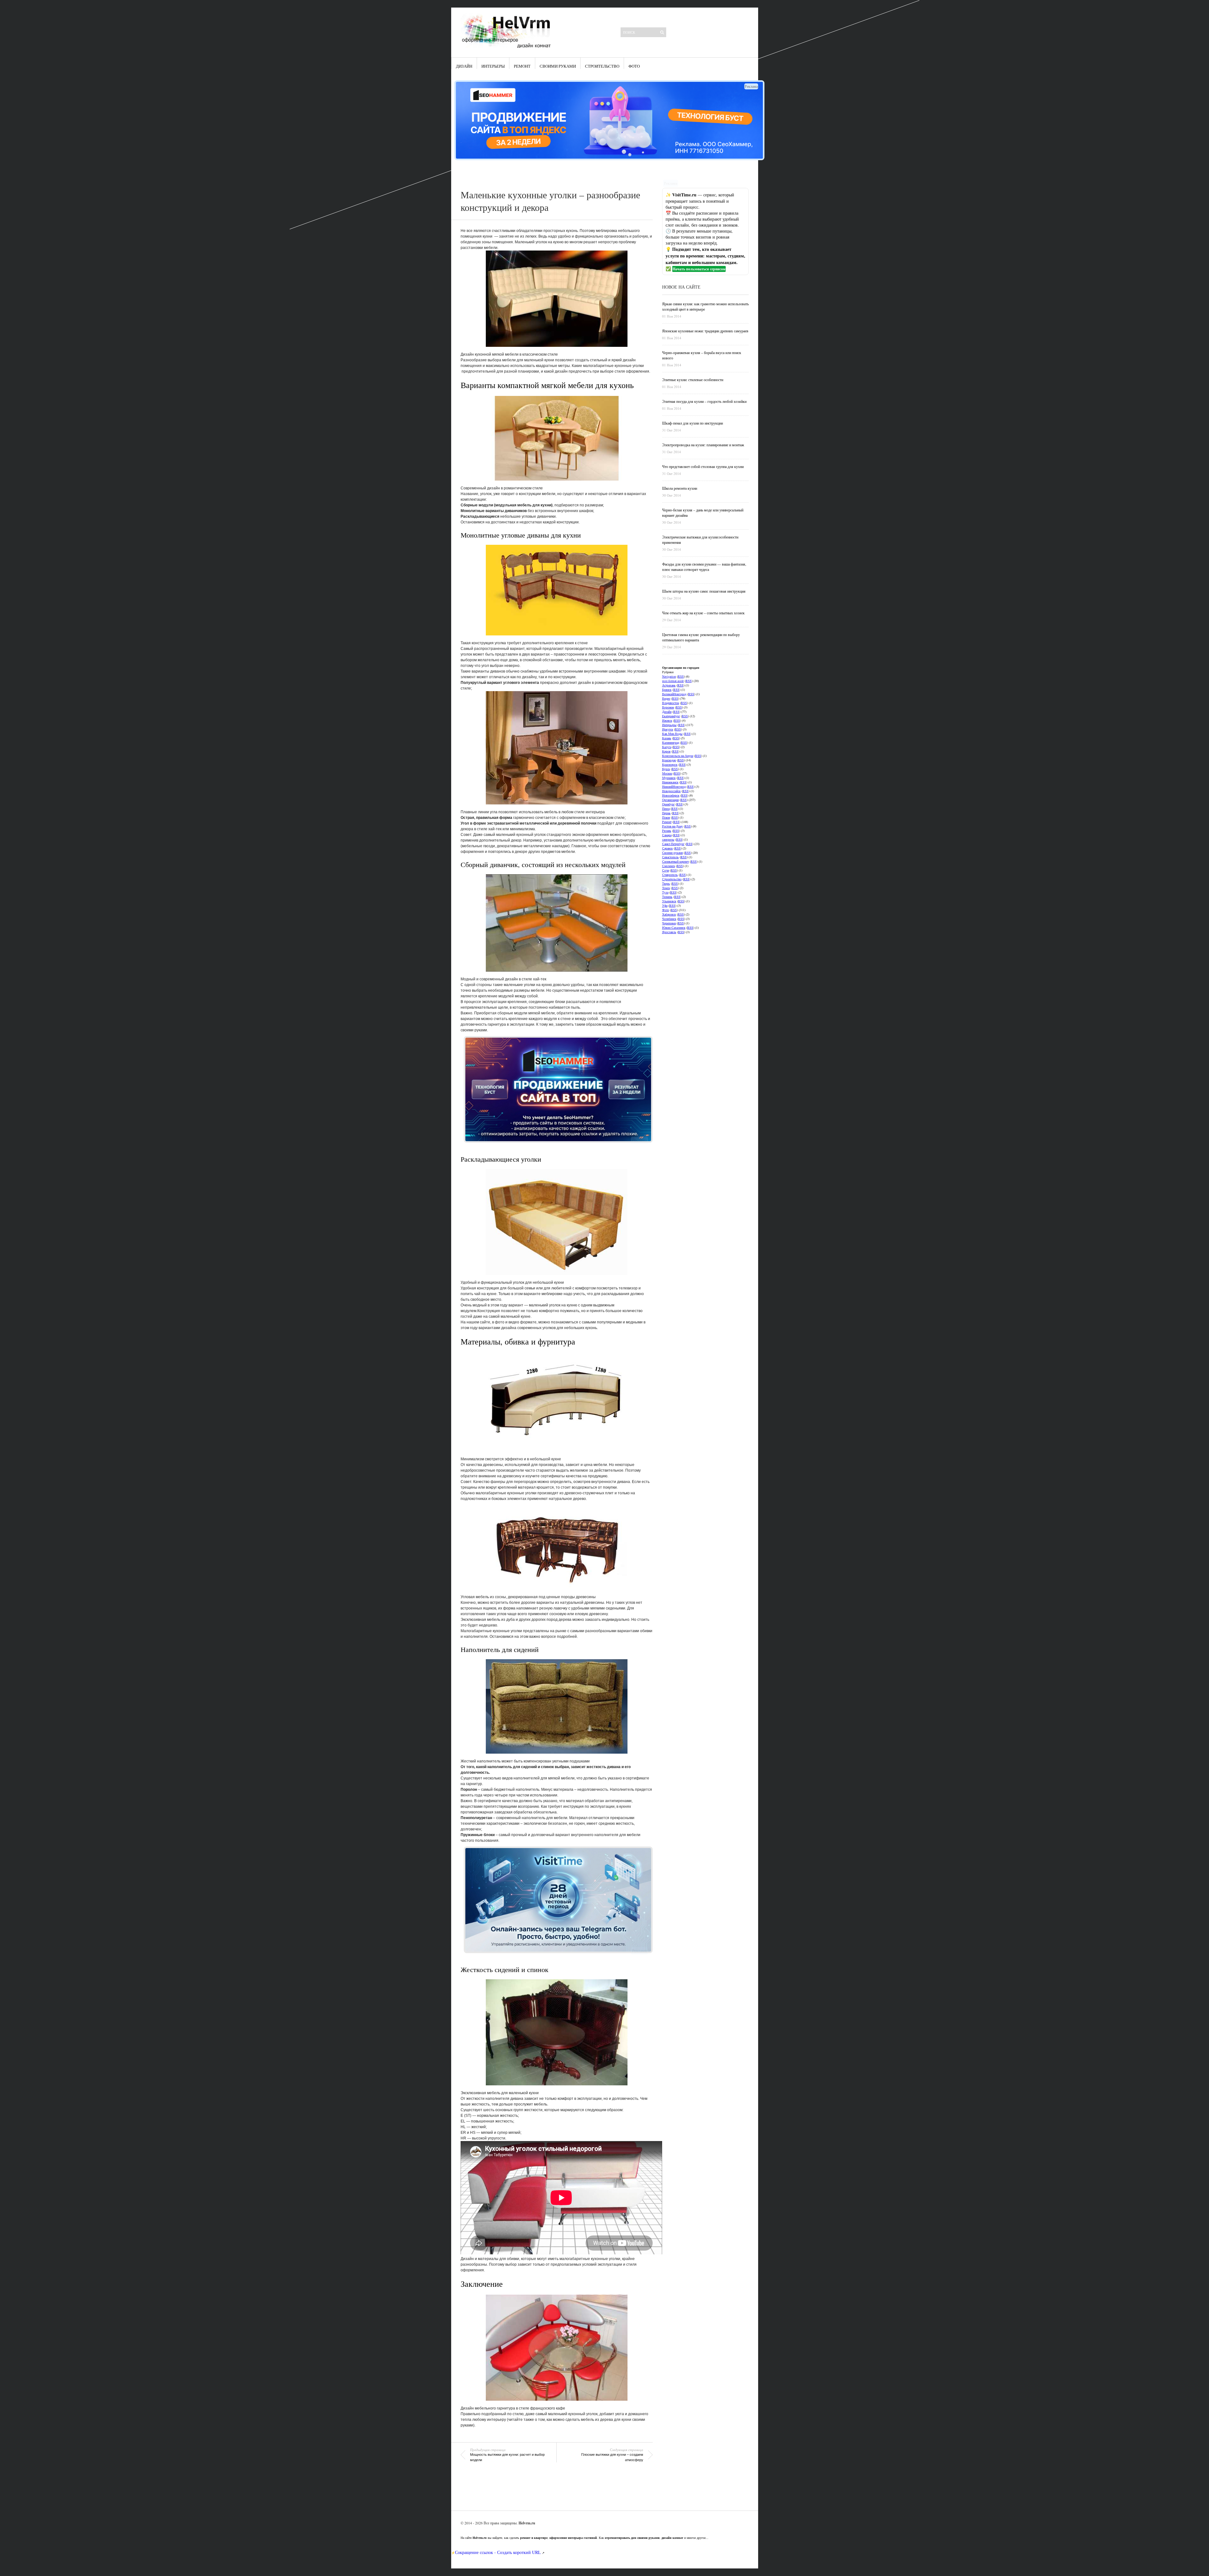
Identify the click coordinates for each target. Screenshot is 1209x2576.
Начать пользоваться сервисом (699, 269)
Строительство (602, 66)
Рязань (667, 831)
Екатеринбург (671, 716)
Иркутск (668, 729)
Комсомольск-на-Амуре (678, 756)
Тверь (666, 883)
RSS (681, 676)
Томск (666, 888)
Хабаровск (669, 914)
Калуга (667, 747)
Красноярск (670, 764)
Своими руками (558, 66)
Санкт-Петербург (673, 844)
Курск (666, 769)
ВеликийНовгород (674, 694)
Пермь (666, 813)
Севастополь (670, 857)
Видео (666, 698)
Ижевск (667, 720)
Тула (665, 892)
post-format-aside (673, 681)
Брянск (667, 690)
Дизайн (464, 66)
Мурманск (669, 778)
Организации (670, 800)
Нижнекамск (670, 782)
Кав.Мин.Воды (672, 734)
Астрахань (669, 685)
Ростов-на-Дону (673, 826)
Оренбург (668, 804)
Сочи (666, 870)
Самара (667, 835)
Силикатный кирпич (675, 861)
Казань (667, 738)
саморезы (668, 839)
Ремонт (522, 66)
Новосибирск (671, 795)
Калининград (671, 742)
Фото (634, 66)
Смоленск (669, 866)
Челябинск (669, 919)
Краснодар (669, 760)
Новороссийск (671, 791)
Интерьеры (493, 66)
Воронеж (668, 707)
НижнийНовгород (674, 786)
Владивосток (671, 703)
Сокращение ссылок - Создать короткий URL (498, 2552)
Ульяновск (669, 901)
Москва (667, 773)
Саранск (667, 848)
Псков (666, 817)
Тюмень (667, 897)
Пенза (666, 809)
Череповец (669, 923)
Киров (666, 751)
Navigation (669, 676)
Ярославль (669, 932)
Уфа (665, 905)
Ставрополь (670, 875)
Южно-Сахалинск (674, 927)
